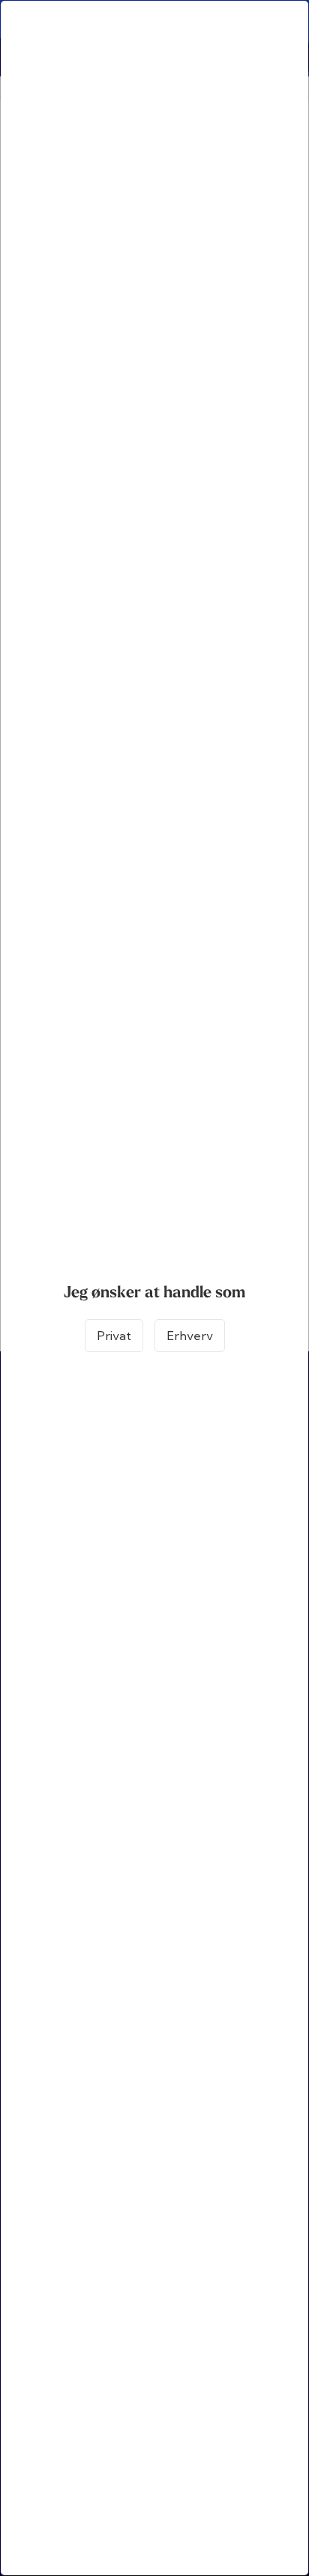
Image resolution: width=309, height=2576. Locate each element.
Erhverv (190, 1336)
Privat (114, 1336)
